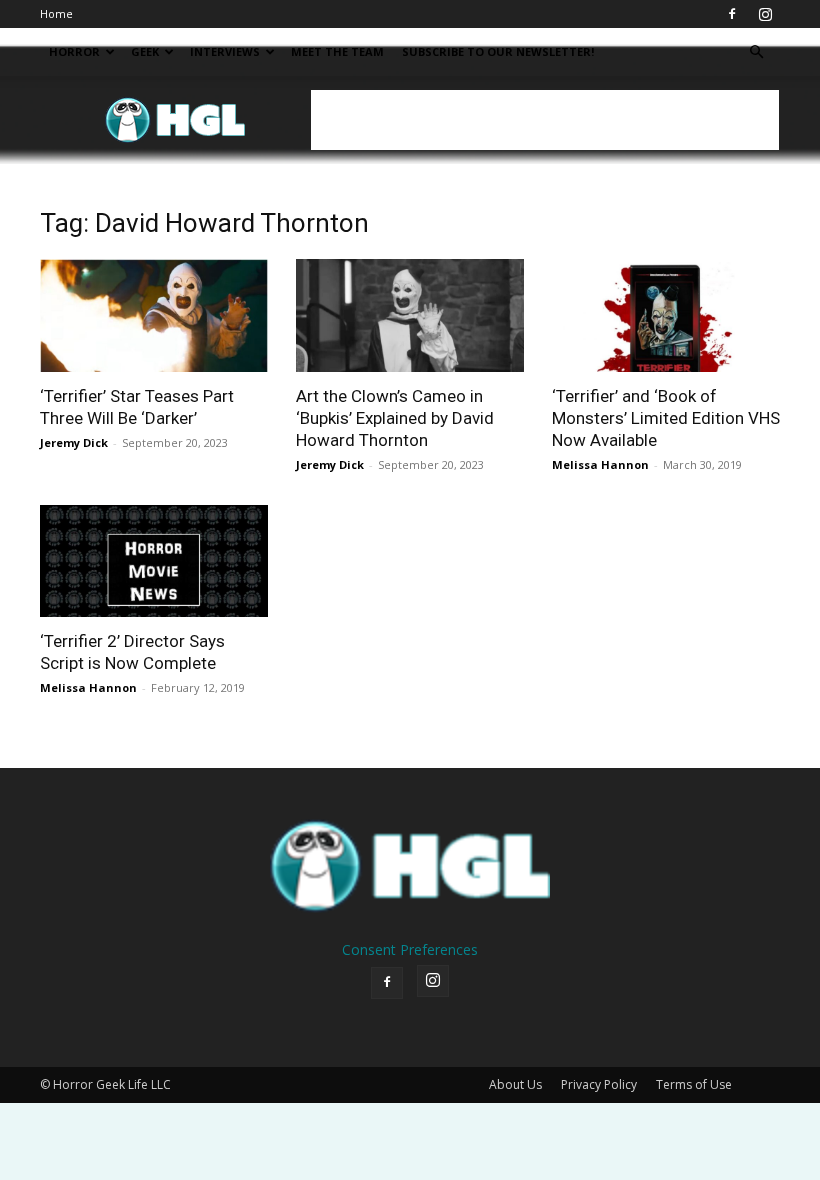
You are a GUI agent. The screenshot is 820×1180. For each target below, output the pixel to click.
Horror (74, 51)
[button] (756, 52)
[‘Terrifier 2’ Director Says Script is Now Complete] (154, 561)
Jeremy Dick (74, 442)
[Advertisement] (545, 120)
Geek (145, 51)
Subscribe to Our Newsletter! (498, 51)
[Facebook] (732, 14)
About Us (515, 1084)
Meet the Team (337, 51)
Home (56, 13)
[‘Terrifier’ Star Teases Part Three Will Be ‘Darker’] (154, 315)
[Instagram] (765, 14)
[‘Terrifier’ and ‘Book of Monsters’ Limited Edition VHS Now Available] (666, 315)
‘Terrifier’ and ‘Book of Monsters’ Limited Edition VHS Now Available (666, 418)
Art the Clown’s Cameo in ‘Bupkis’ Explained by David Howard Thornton (395, 418)
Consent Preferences (410, 949)
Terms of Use (694, 1084)
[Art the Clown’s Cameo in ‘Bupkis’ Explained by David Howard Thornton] (410, 315)
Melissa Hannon (600, 464)
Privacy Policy (599, 1084)
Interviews (225, 51)
